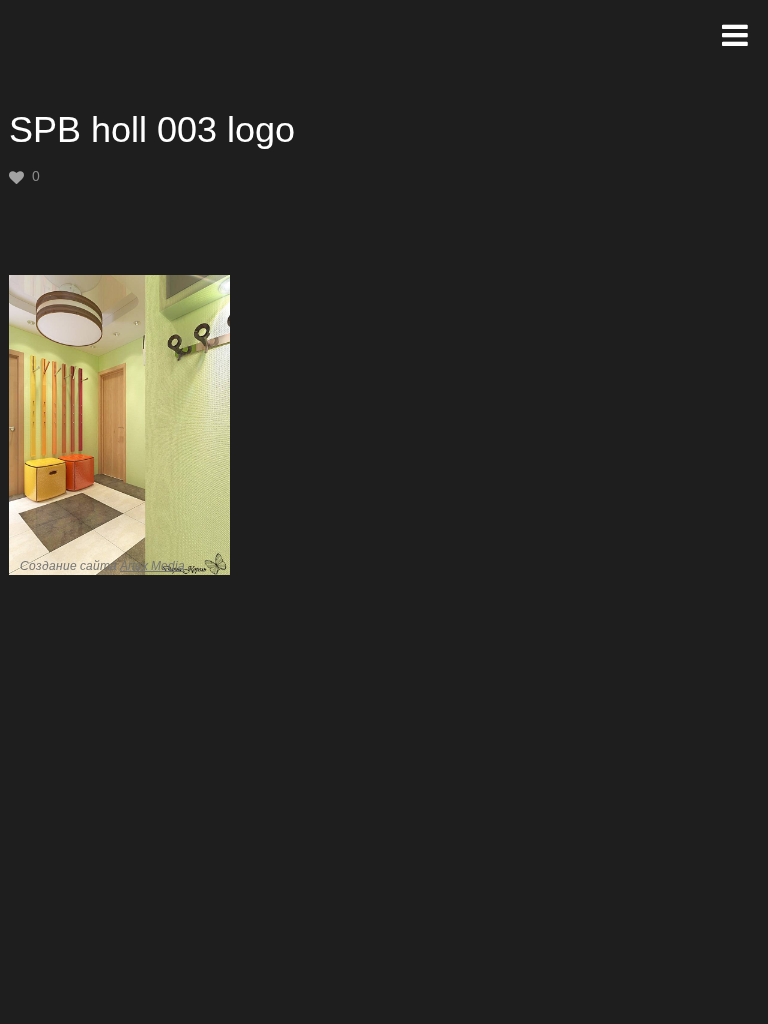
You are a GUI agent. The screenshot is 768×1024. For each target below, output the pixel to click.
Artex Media (152, 566)
